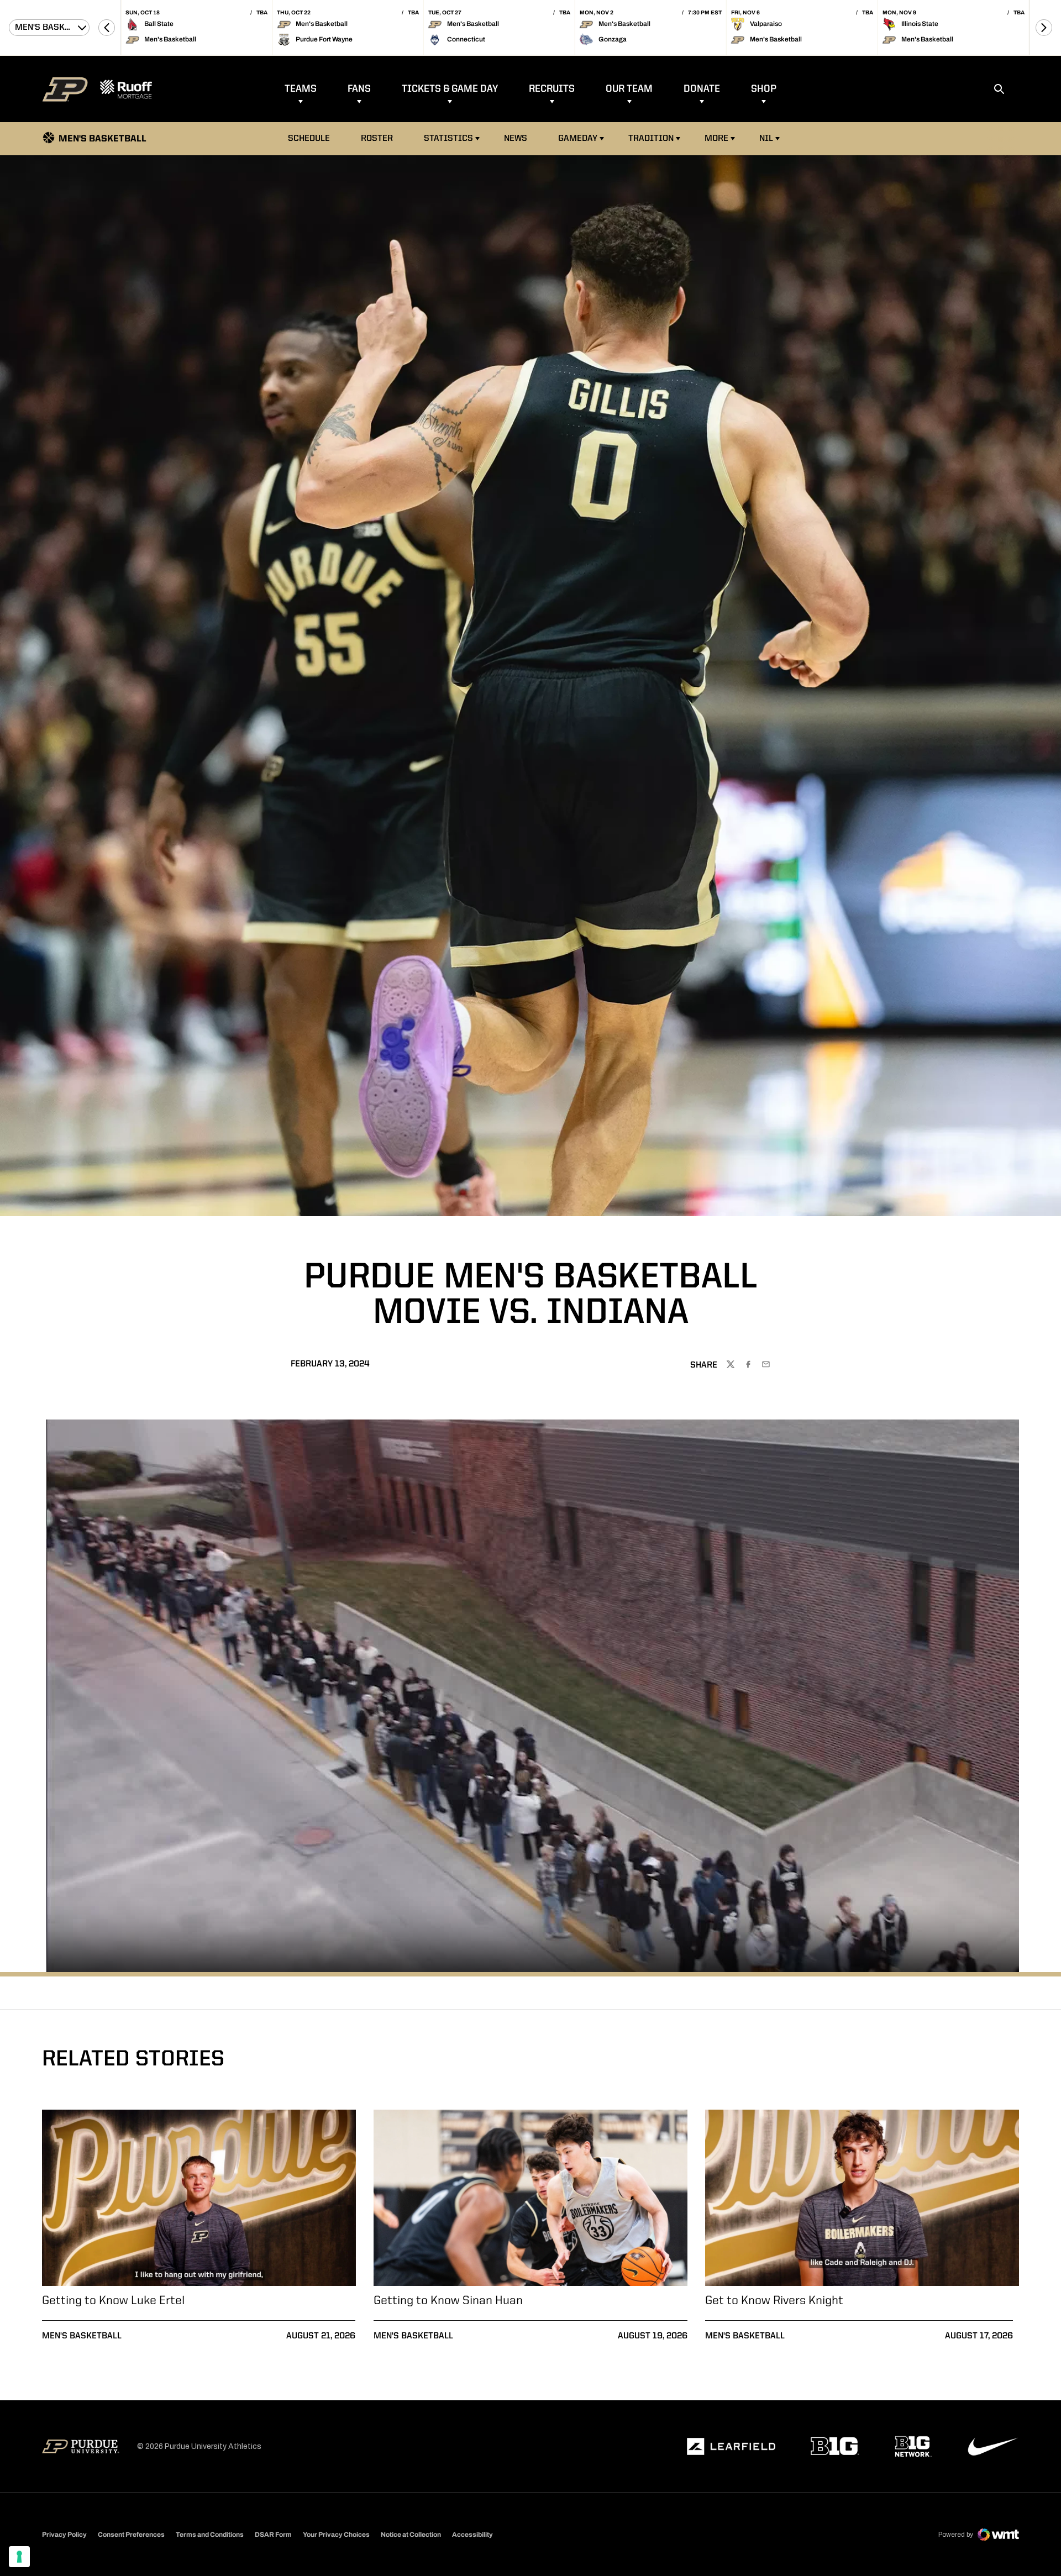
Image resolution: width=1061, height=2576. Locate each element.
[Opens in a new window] (731, 2447)
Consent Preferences (131, 2535)
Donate (702, 89)
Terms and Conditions (210, 2535)
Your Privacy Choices (336, 2535)
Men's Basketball (82, 2336)
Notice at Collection (411, 2535)
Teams (301, 89)
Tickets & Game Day (450, 89)
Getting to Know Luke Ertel (113, 2301)
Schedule (309, 139)
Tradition (651, 139)
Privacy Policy (64, 2535)
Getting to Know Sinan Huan (448, 2301)
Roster (377, 139)
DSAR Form (273, 2535)
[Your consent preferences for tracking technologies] (19, 2557)
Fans (359, 89)
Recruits (552, 89)
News (516, 139)
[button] (107, 28)
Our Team (629, 89)
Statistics (448, 139)
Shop (764, 89)
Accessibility (472, 2534)
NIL (766, 139)
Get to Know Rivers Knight (774, 2301)
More (716, 139)
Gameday (578, 139)
